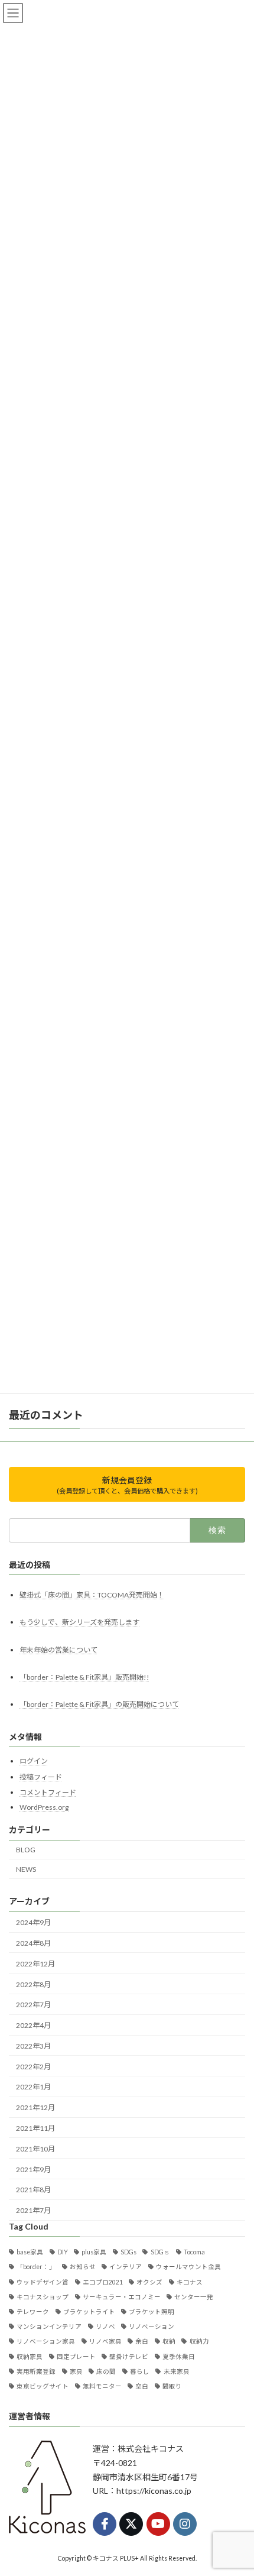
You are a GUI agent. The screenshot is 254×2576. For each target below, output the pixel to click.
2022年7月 (33, 2005)
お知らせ (83, 2267)
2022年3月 (33, 2045)
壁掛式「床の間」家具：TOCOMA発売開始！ (92, 1595)
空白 (142, 2386)
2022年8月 (33, 1984)
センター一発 (194, 2296)
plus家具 (94, 2252)
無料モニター (102, 2386)
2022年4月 (33, 2025)
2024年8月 (33, 1943)
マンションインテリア (49, 2326)
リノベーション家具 (46, 2341)
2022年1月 (33, 2087)
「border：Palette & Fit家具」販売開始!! (84, 1676)
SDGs (128, 2252)
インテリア (126, 2267)
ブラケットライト (89, 2312)
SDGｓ (160, 2252)
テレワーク (33, 2312)
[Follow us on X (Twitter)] (131, 2523)
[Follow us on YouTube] (158, 2523)
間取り (172, 2386)
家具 (76, 2371)
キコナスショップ (43, 2296)
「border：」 (36, 2267)
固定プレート (76, 2356)
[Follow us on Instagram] (185, 2523)
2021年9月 (33, 2169)
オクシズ (149, 2282)
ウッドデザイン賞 (43, 2282)
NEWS (26, 1869)
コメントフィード (48, 1792)
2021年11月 (35, 2128)
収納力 (199, 2341)
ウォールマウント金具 (188, 2267)
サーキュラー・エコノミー (122, 2296)
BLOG (26, 1850)
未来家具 (176, 2371)
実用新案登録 (36, 2371)
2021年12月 (35, 2107)
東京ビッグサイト (43, 2386)
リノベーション (152, 2326)
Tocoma (194, 2252)
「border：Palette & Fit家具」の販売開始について (99, 1704)
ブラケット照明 (152, 2312)
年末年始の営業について (58, 1649)
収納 (169, 2341)
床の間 (106, 2371)
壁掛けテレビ (129, 2356)
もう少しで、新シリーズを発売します (79, 1622)
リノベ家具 (105, 2341)
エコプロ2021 (103, 2282)
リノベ (105, 2326)
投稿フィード (41, 1776)
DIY (63, 2252)
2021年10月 (35, 2148)
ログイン (34, 1761)
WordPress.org (44, 1807)
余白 (142, 2341)
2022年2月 (33, 2066)
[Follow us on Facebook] (105, 2523)
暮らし (140, 2371)
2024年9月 (33, 1922)
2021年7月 (33, 2210)
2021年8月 (33, 2190)
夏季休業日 (179, 2356)
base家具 (30, 2252)
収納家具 (30, 2356)
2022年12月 (35, 1963)
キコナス (190, 2282)
